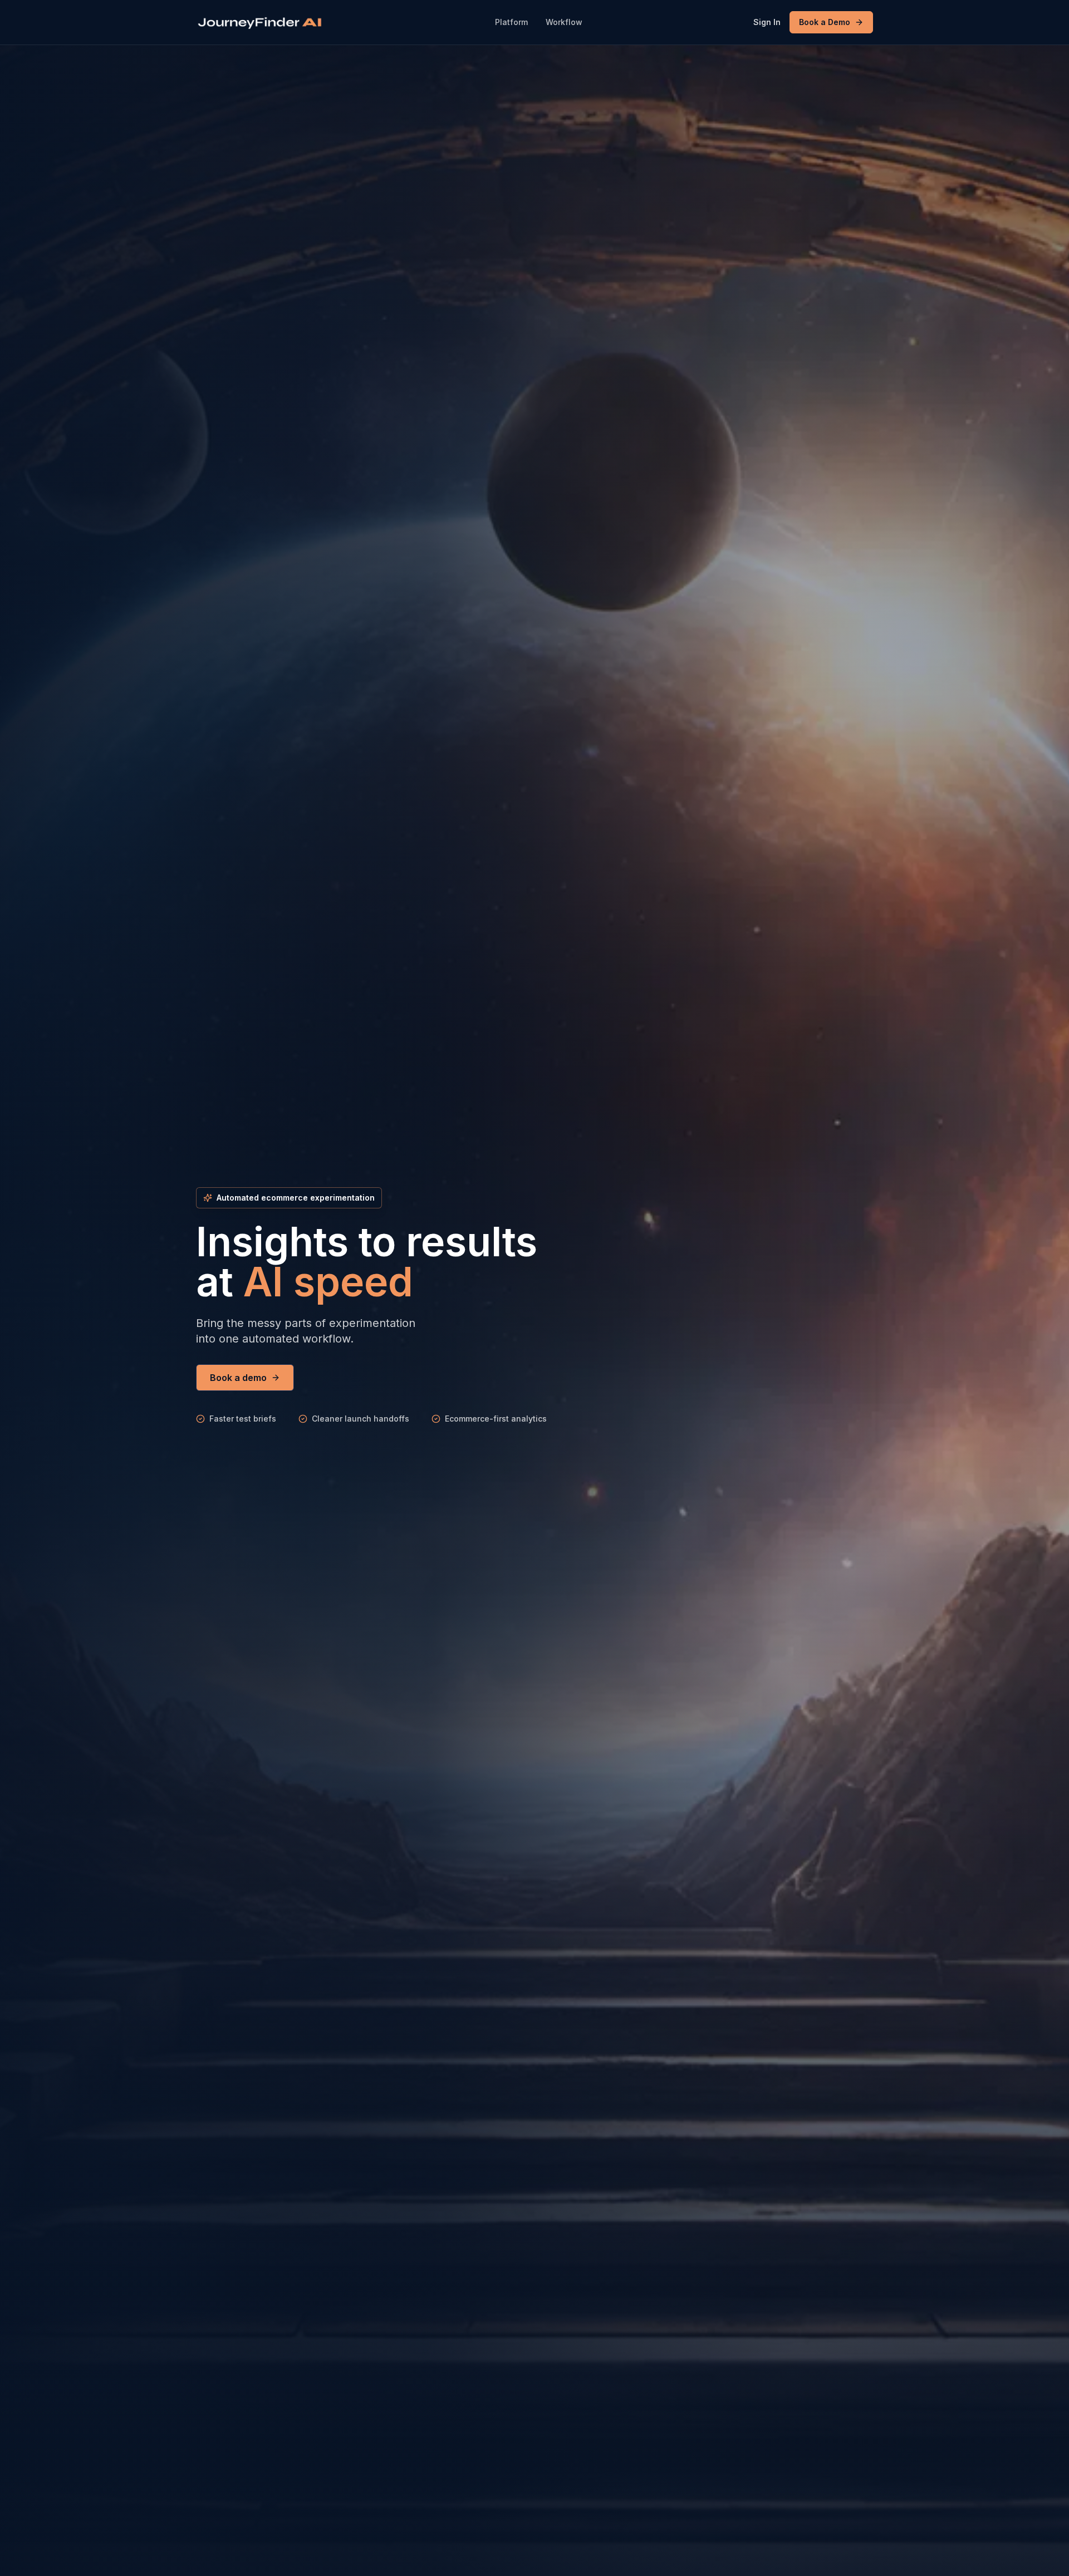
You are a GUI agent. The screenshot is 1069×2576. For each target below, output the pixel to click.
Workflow (564, 22)
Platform (511, 22)
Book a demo (238, 1378)
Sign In (767, 22)
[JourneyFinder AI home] (260, 23)
